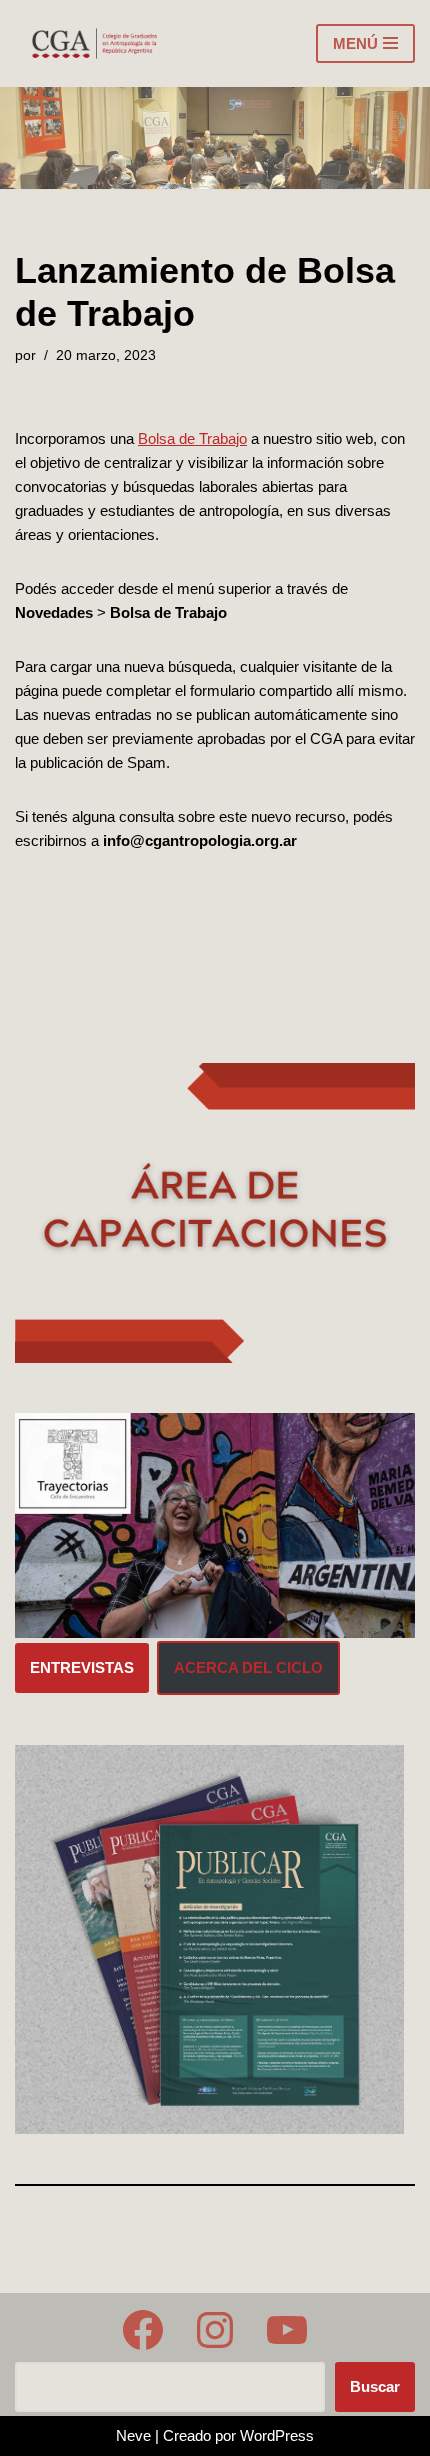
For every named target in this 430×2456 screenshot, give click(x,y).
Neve (133, 2435)
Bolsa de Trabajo (192, 438)
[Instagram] (215, 2330)
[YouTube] (287, 2330)
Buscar (375, 2386)
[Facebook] (143, 2330)
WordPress (277, 2435)
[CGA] (96, 43)
